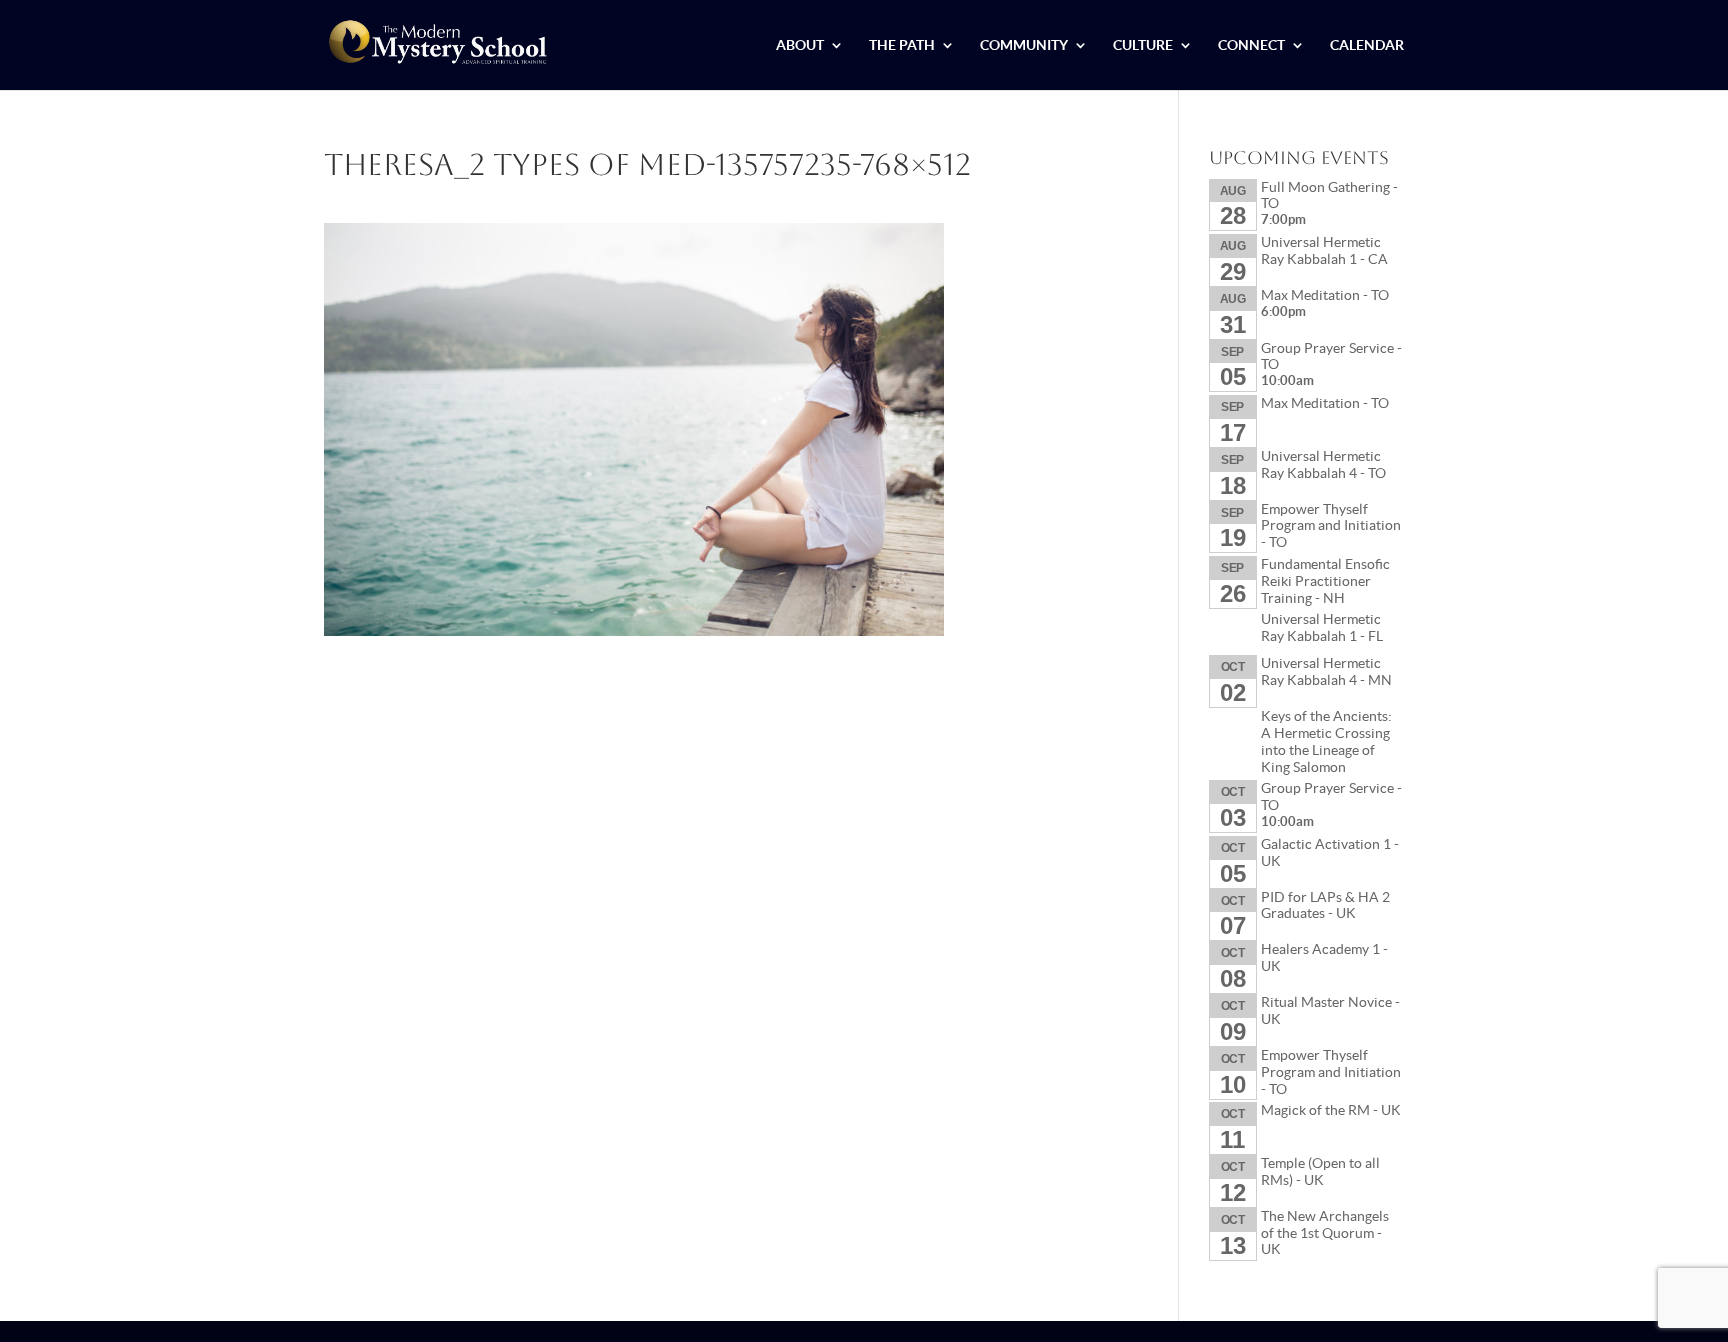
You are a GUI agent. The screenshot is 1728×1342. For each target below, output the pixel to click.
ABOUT (800, 45)
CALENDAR (1367, 45)
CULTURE (1143, 45)
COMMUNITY (1024, 45)
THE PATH (902, 45)
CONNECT (1251, 45)
